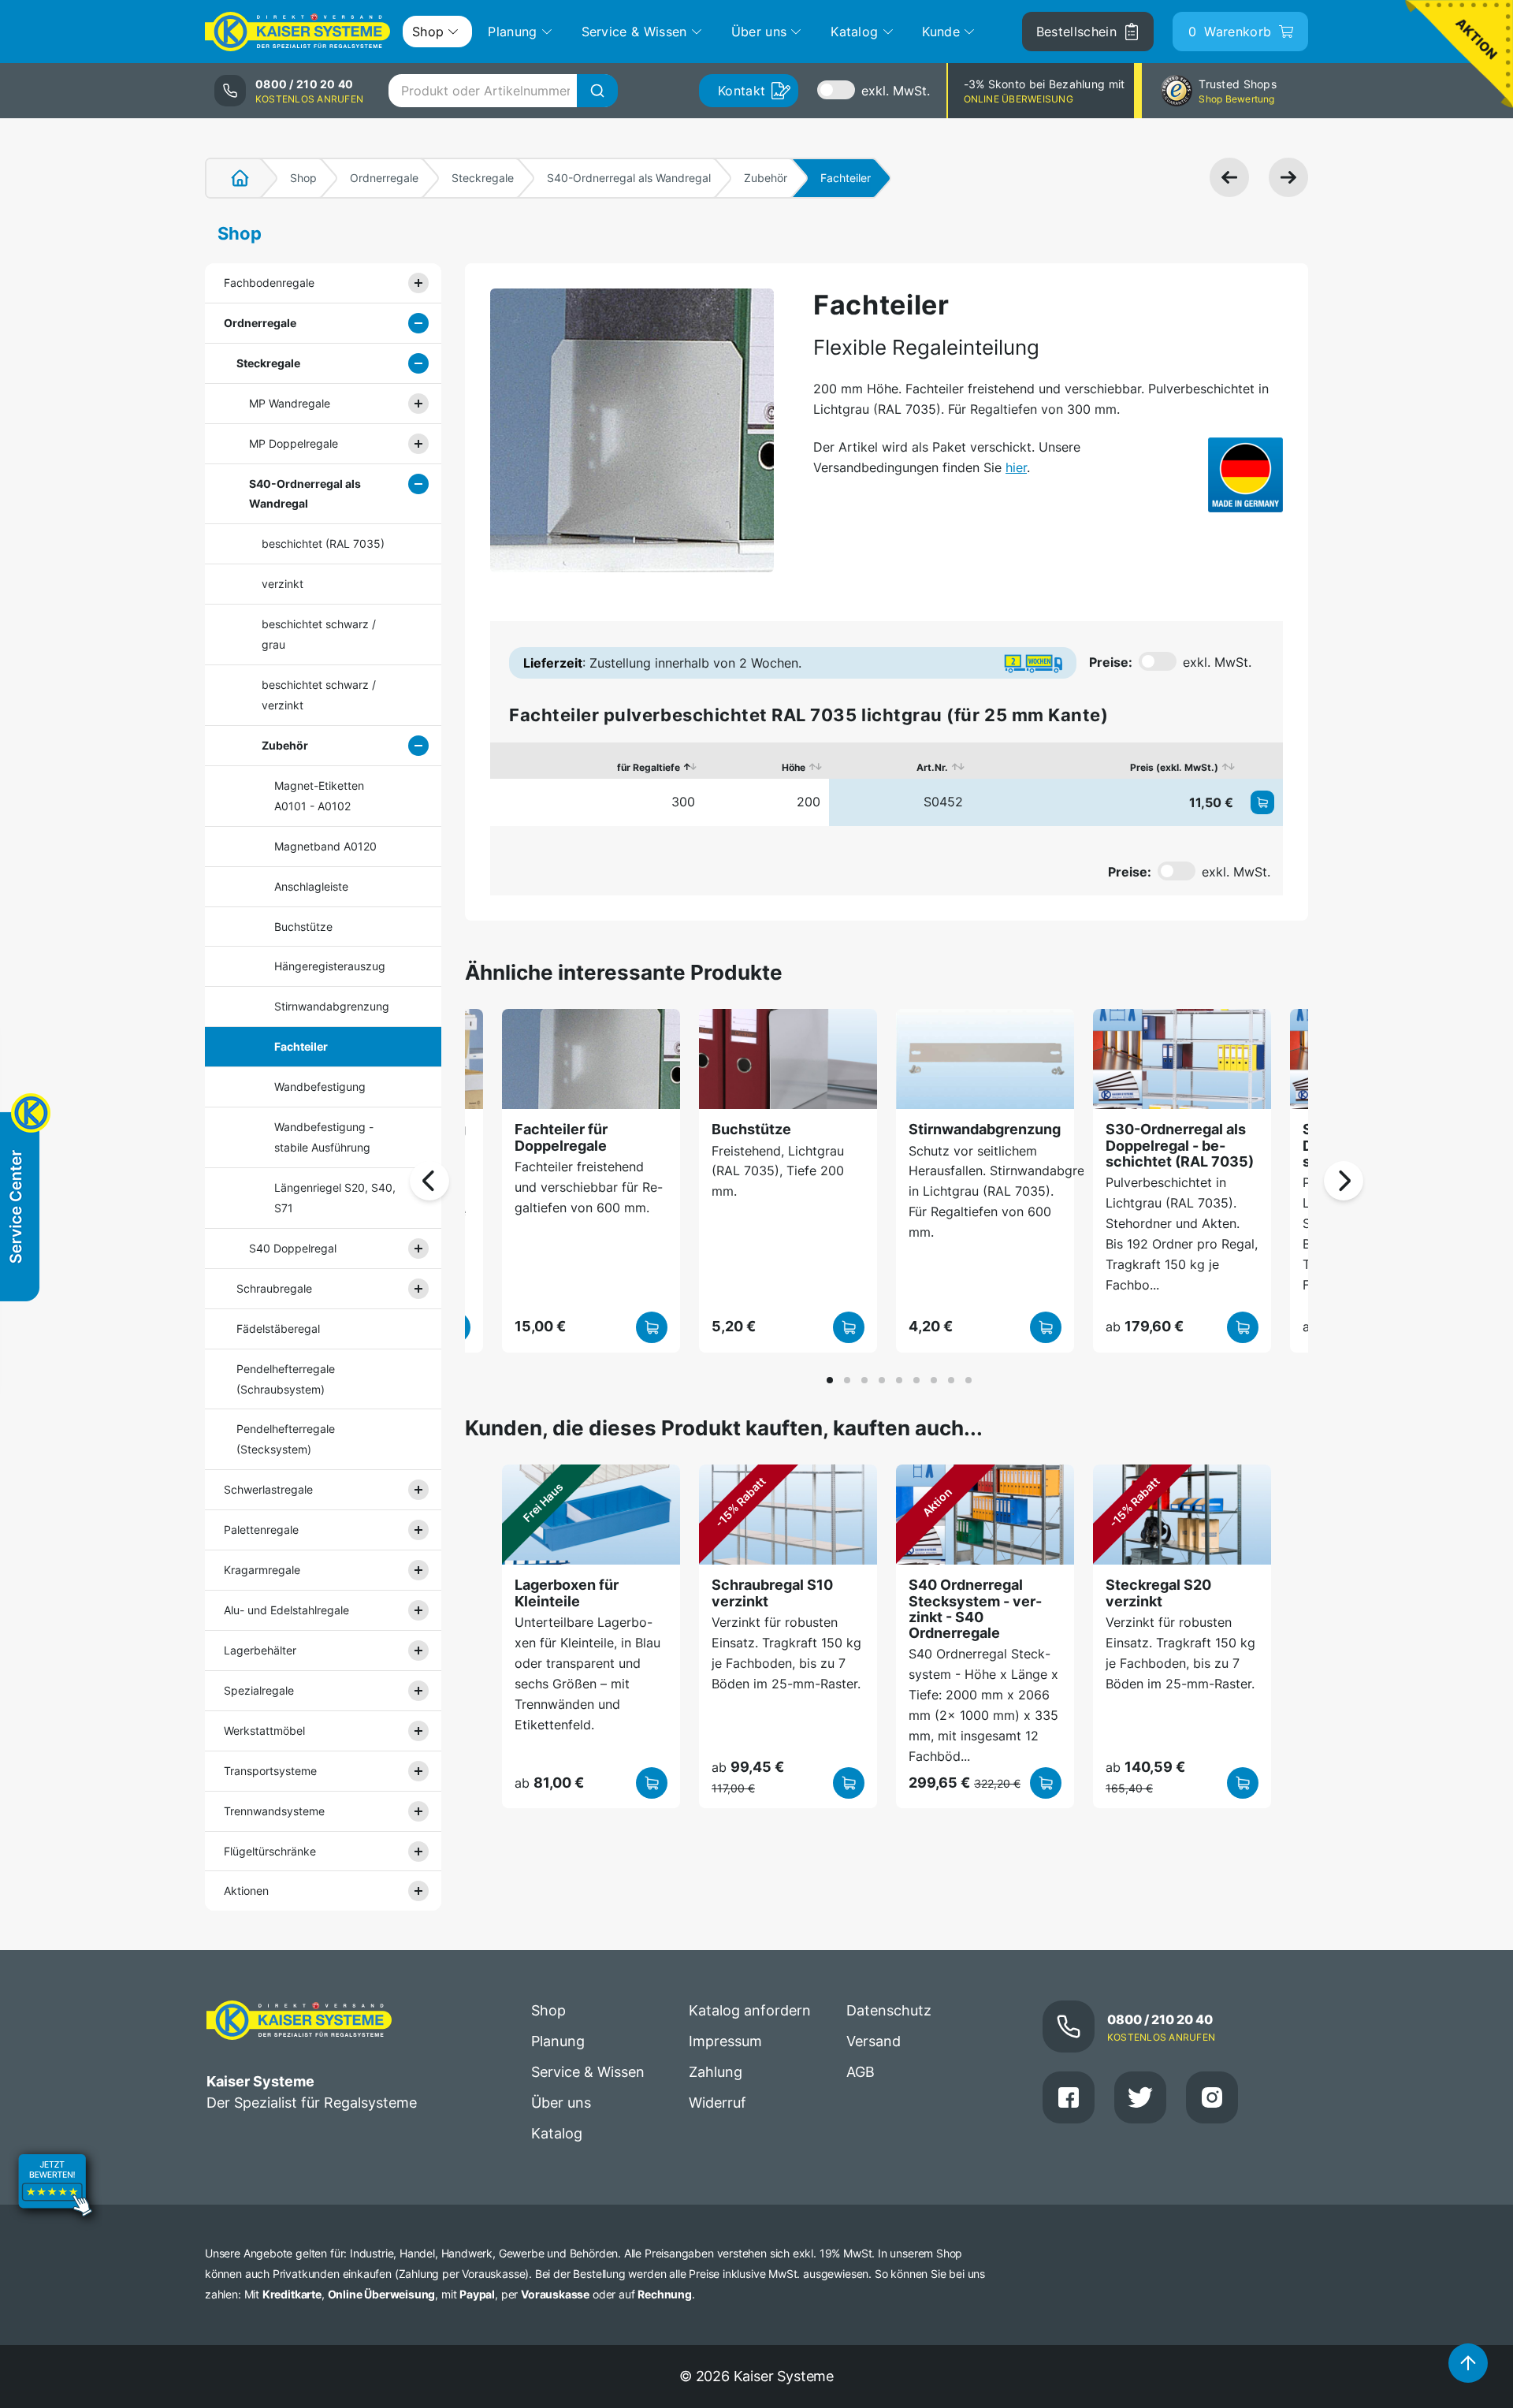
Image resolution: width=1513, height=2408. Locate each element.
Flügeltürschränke (270, 1851)
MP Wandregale (290, 403)
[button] (830, 1380)
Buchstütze (303, 927)
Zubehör (766, 178)
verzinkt (283, 584)
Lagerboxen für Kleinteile (567, 1593)
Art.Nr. (932, 767)
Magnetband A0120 (325, 846)
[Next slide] (1344, 1181)
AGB (861, 2072)
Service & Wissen (588, 2072)
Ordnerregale (384, 178)
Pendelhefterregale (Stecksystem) (286, 1439)
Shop (303, 178)
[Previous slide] (429, 1181)
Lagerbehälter (260, 1650)
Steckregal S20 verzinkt (1158, 1593)
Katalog (557, 2133)
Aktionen (246, 1891)
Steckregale (483, 178)
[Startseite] (231, 178)
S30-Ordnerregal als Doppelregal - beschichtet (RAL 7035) (1180, 1145)
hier (1016, 467)
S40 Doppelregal (293, 1248)
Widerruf (717, 2103)
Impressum (725, 2041)
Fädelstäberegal (278, 1329)
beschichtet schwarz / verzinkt (319, 695)
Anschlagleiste (311, 886)
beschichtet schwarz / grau (319, 634)
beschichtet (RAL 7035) (323, 543)
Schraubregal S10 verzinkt (772, 1593)
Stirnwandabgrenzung (332, 1006)
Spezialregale (259, 1690)
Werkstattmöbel (264, 1731)
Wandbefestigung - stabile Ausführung (324, 1137)
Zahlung (716, 2072)
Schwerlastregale (268, 1489)
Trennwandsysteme (274, 1811)
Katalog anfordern (750, 2010)
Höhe (794, 767)
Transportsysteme (270, 1771)
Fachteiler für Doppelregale (561, 1137)
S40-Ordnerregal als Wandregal (629, 178)
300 (683, 802)
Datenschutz (889, 2010)
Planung (558, 2041)
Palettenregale (261, 1530)
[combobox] (503, 91)
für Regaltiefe (649, 767)
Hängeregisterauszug (330, 966)
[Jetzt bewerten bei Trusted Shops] (55, 2187)
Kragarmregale (262, 1570)
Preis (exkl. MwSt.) (1174, 767)
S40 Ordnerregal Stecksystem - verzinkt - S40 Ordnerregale (975, 1609)
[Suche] (597, 91)
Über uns (561, 2103)
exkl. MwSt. (896, 91)
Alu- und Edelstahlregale (286, 1610)
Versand (874, 2041)
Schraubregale (274, 1288)
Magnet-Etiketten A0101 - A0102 (319, 796)
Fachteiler (301, 1046)
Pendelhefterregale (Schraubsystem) (286, 1379)
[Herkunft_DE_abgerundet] (1245, 475)
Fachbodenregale (269, 283)
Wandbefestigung (320, 1087)
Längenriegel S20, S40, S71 (335, 1198)
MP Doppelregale (294, 443)
